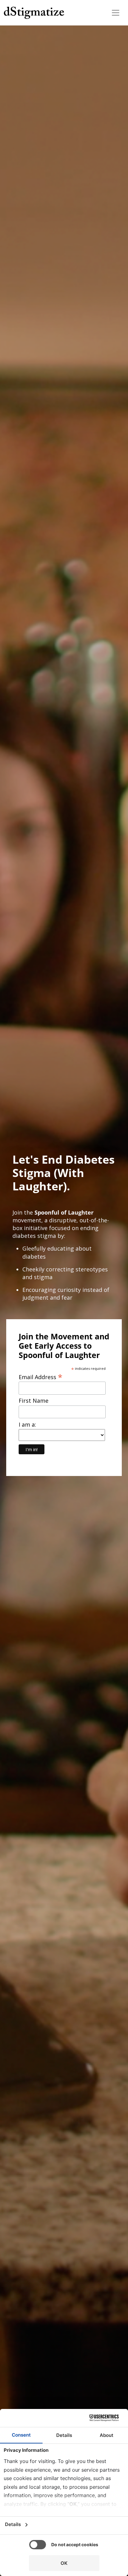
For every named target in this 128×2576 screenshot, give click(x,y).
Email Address (41, 1376)
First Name (34, 1401)
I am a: (27, 1425)
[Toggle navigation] (116, 13)
